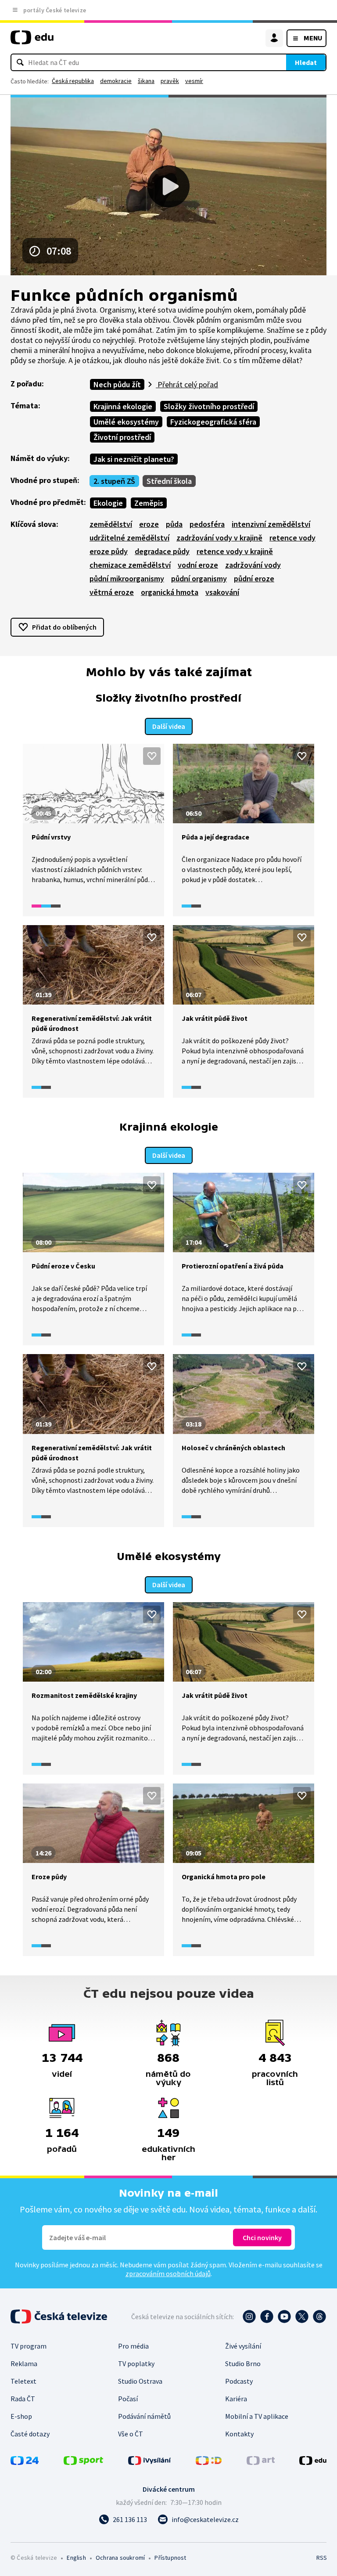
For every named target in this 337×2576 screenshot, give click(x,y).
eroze (149, 524)
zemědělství (111, 524)
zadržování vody (253, 565)
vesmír (194, 81)
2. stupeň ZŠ (114, 481)
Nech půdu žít (117, 384)
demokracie (116, 81)
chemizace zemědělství (130, 565)
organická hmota (170, 592)
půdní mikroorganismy (127, 578)
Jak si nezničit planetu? (134, 459)
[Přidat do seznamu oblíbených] (152, 756)
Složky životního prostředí (209, 406)
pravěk (170, 81)
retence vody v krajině (235, 551)
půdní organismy (199, 578)
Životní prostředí (122, 437)
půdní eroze (254, 578)
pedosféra (207, 524)
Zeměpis (149, 503)
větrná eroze (112, 592)
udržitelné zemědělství (129, 538)
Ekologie (108, 503)
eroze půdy (109, 551)
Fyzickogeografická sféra (213, 422)
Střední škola (169, 481)
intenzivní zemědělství (271, 524)
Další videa (169, 726)
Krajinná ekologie (123, 406)
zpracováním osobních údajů (168, 2273)
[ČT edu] (32, 41)
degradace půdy (162, 551)
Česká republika (73, 81)
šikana (146, 81)
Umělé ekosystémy (126, 422)
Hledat (306, 62)
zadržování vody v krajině (219, 538)
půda (174, 524)
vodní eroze (198, 565)
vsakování (222, 592)
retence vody (292, 538)
